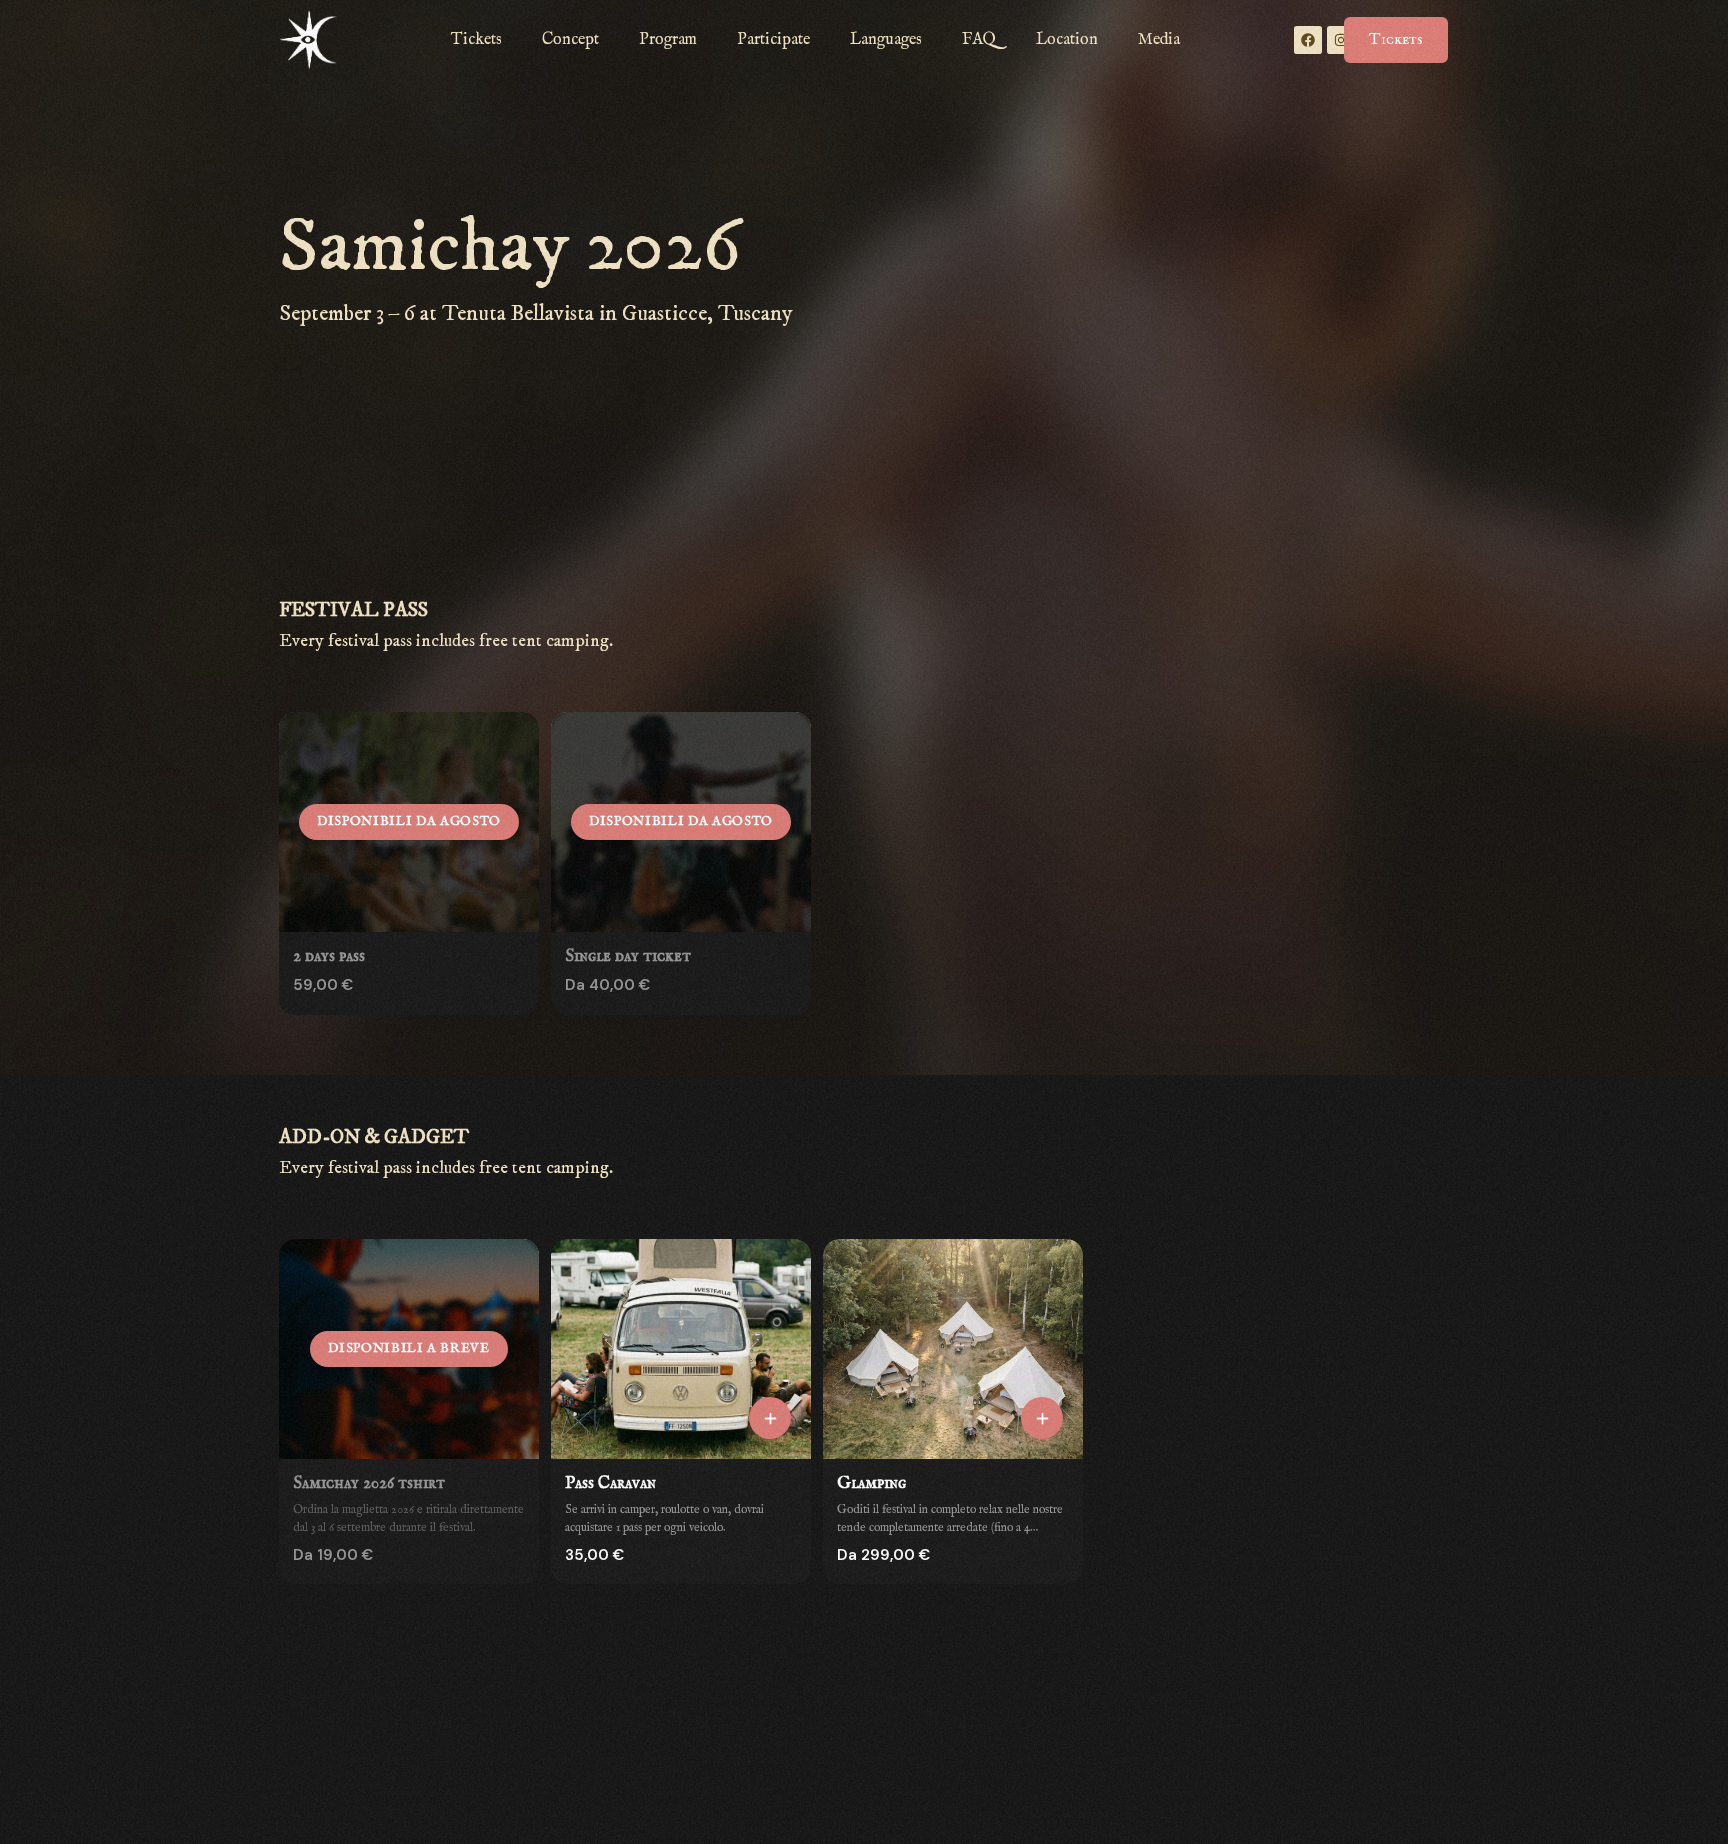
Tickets (476, 40)
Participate (773, 40)
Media (1159, 40)
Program (668, 40)
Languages (886, 40)
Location (1067, 40)
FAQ (979, 40)
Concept (570, 40)
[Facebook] (1308, 40)
